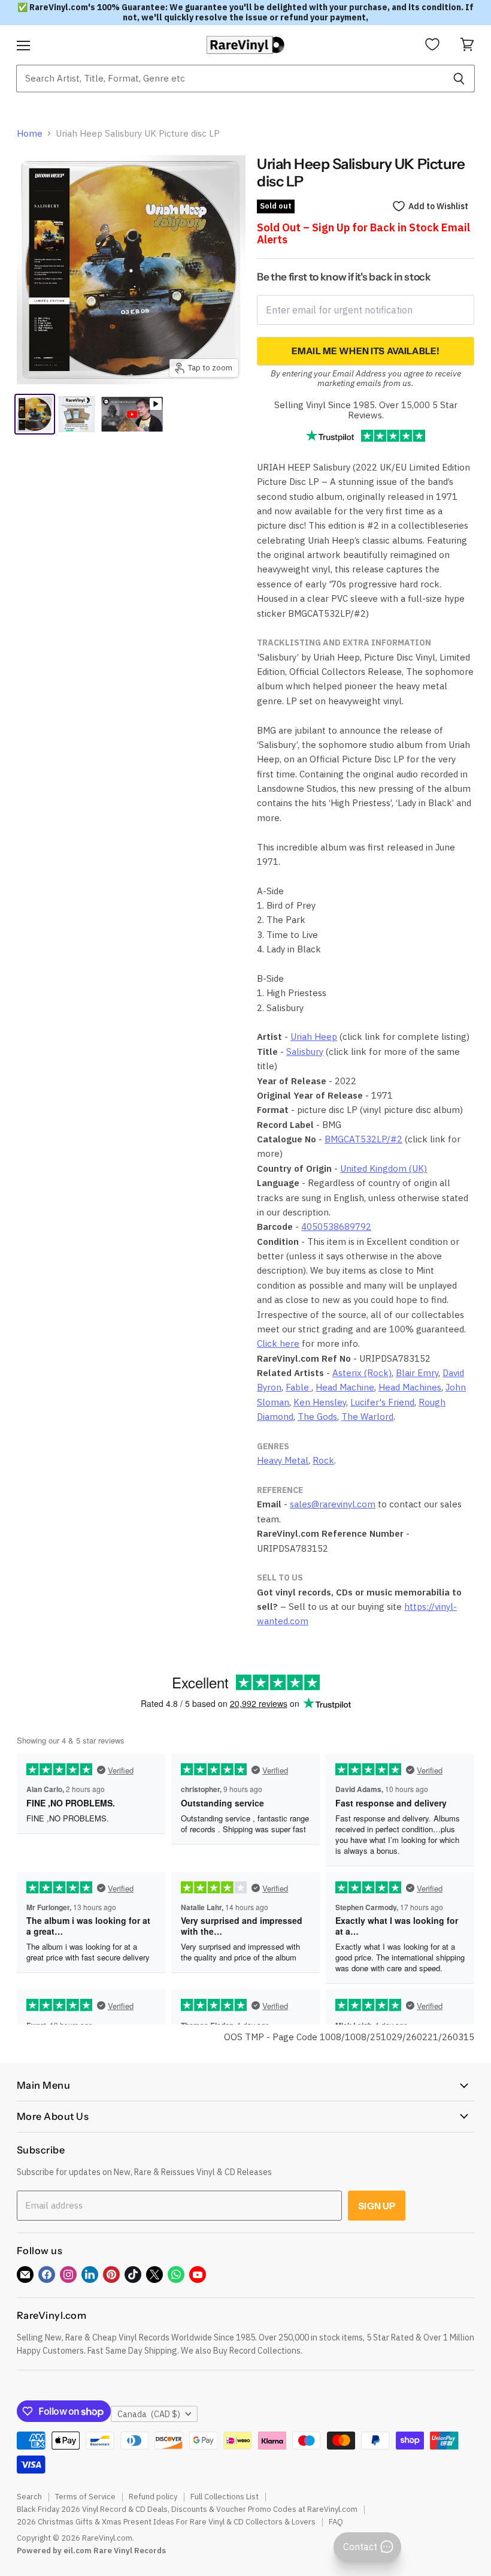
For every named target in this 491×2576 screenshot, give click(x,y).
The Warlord (367, 1417)
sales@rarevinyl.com (333, 1504)
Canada (149, 2414)
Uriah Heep (314, 1037)
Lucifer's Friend (382, 1402)
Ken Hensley (320, 1402)
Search (29, 2497)
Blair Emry (417, 1373)
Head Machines (410, 1387)
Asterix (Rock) (362, 1373)
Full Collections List (225, 2497)
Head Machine (345, 1387)
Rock (323, 1460)
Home (30, 133)
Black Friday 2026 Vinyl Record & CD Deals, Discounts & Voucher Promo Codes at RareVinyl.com (187, 2509)
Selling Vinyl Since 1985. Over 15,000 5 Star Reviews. (366, 410)
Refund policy (153, 2497)
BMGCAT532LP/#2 (363, 1139)
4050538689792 (336, 1227)
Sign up (377, 2206)
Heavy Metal (283, 1460)
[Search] (459, 79)
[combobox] (230, 79)
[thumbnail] (77, 414)
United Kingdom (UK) (384, 1168)
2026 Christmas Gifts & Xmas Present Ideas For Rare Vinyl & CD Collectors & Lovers (166, 2522)
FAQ (336, 2522)
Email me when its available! (366, 351)
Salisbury (305, 1052)
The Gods (317, 1417)
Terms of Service (85, 2497)
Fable (298, 1387)
